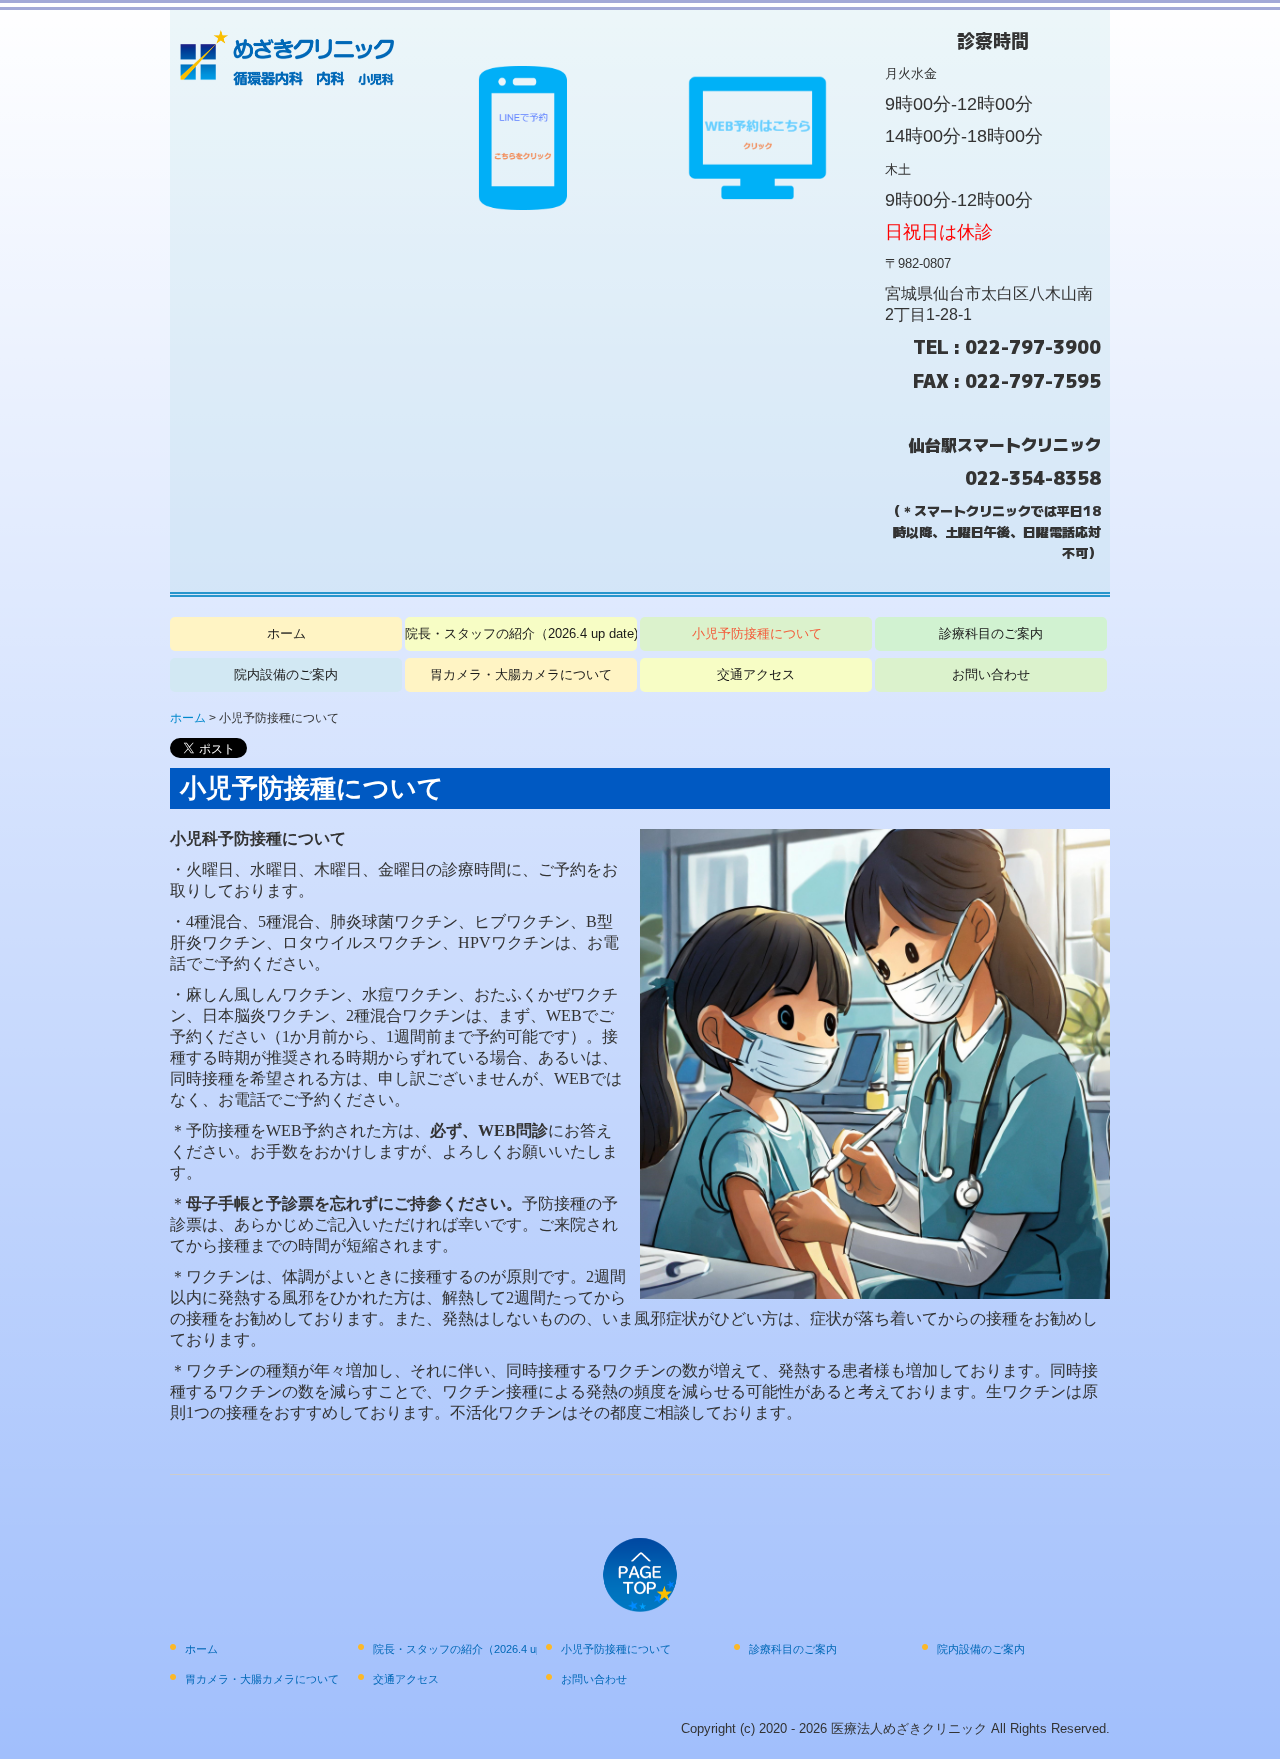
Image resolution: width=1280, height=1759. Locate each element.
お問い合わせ (991, 674)
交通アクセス (756, 674)
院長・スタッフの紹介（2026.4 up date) (521, 633)
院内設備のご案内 (286, 674)
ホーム (286, 633)
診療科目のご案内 (991, 633)
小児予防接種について (757, 633)
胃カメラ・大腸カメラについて (521, 674)
